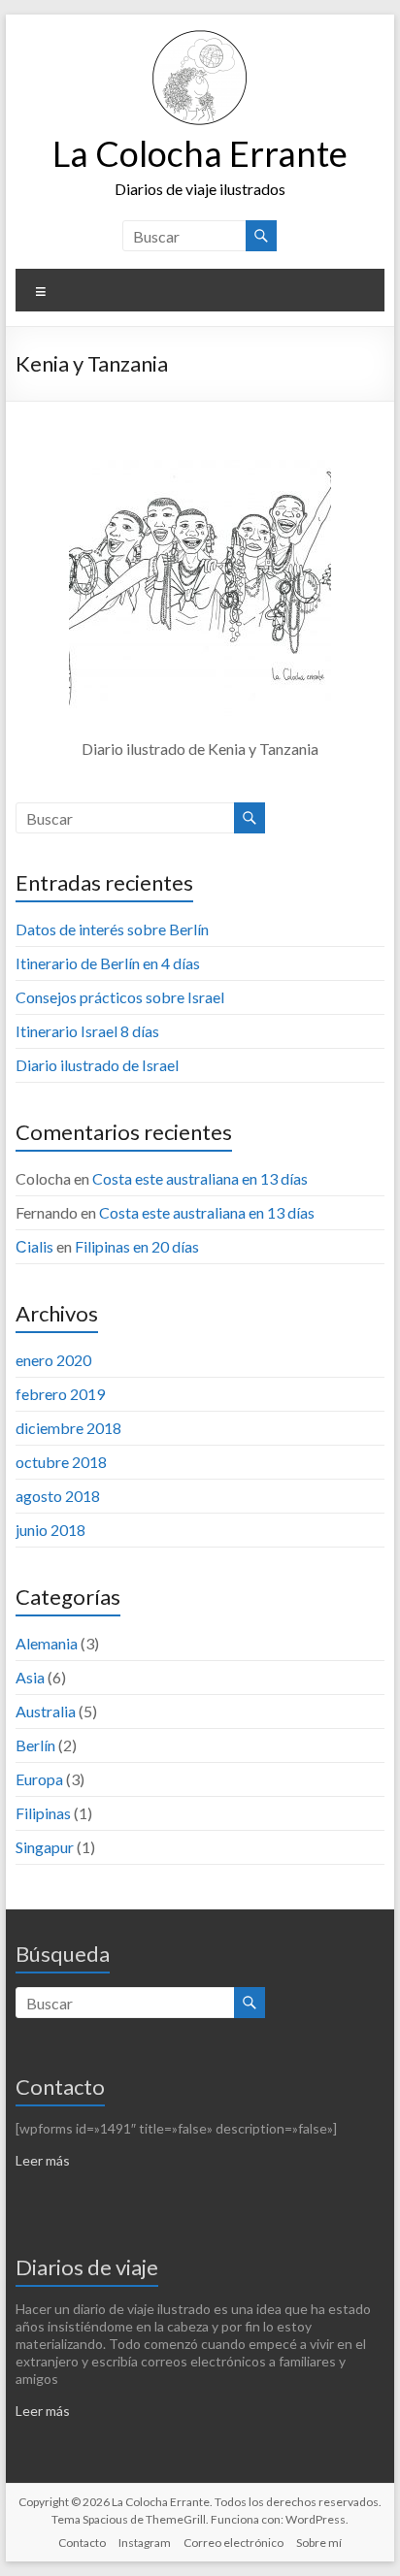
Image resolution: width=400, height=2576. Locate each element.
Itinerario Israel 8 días (87, 1031)
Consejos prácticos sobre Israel (120, 997)
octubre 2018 (61, 1462)
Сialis (34, 1246)
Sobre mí (319, 2543)
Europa (39, 1779)
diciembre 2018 (68, 1428)
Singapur (45, 1847)
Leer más (43, 2160)
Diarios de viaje (87, 2267)
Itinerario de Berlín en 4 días (108, 963)
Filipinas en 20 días (137, 1246)
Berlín (35, 1745)
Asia (30, 1677)
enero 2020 (53, 1360)
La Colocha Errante (200, 153)
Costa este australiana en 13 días (200, 1178)
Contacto (60, 2087)
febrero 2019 (60, 1394)
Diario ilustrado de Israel (97, 1065)
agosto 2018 (58, 1496)
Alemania (47, 1643)
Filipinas (43, 1813)
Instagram (145, 2543)
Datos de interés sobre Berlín (112, 929)
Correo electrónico (233, 2543)
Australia (46, 1711)
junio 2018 (50, 1530)
